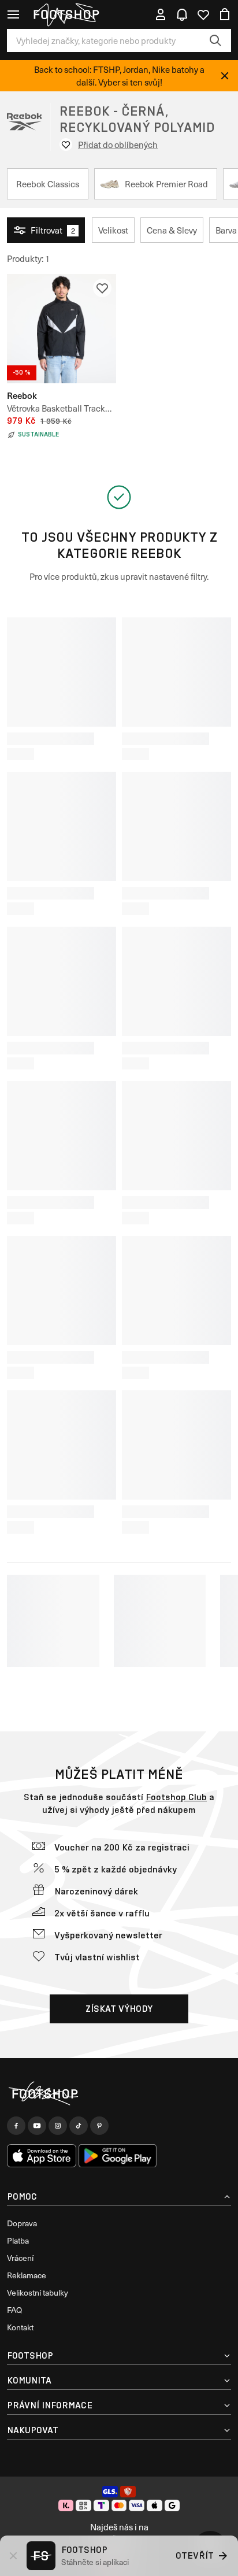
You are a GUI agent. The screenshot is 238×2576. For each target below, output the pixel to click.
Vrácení (20, 2258)
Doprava (22, 2223)
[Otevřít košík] (225, 14)
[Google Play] (118, 2156)
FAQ (14, 2310)
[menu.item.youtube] (37, 2126)
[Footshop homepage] (66, 14)
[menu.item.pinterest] (99, 2126)
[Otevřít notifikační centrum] (182, 14)
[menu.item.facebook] (16, 2126)
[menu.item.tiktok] (79, 2126)
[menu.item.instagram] (58, 2126)
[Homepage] (119, 2094)
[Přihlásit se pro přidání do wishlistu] (102, 288)
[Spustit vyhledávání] (215, 40)
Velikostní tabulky (38, 2292)
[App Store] (42, 2156)
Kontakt (20, 2327)
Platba (18, 2240)
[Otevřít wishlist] (203, 14)
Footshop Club (176, 1797)
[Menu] (13, 14)
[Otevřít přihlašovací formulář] (161, 14)
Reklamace (27, 2275)
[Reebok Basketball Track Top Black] (62, 329)
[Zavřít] (225, 76)
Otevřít (195, 2555)
